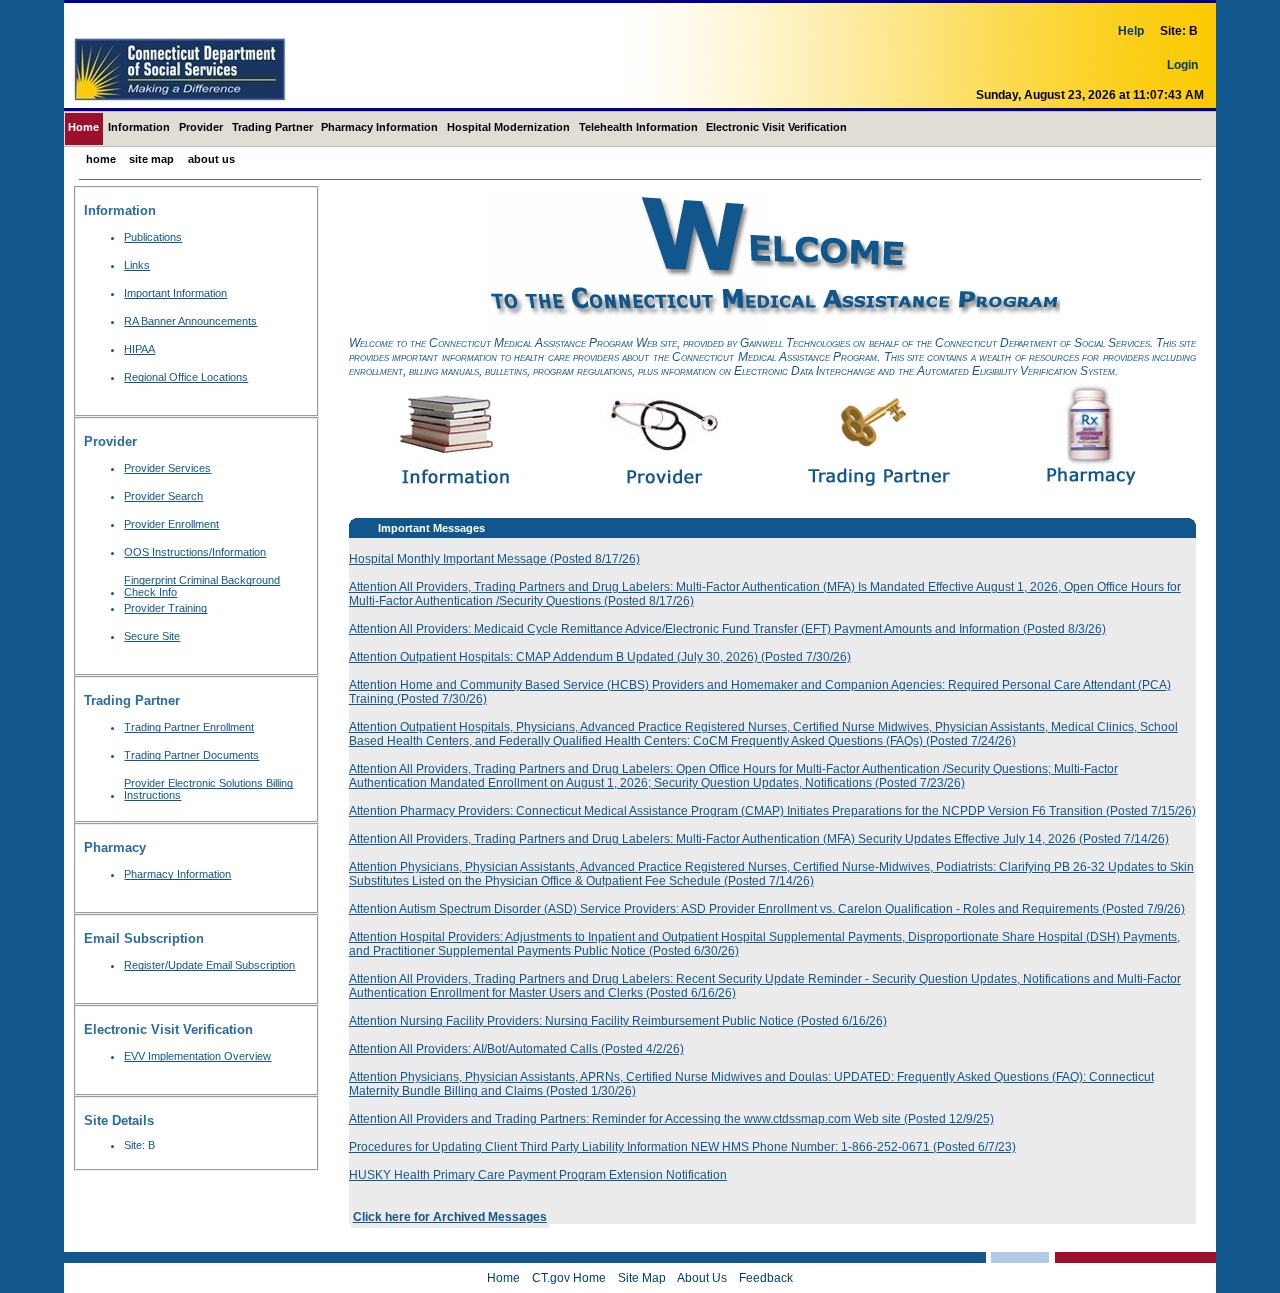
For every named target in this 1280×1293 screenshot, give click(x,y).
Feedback (766, 1278)
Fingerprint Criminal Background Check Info (202, 586)
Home (83, 127)
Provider (201, 127)
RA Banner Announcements (190, 321)
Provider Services (167, 468)
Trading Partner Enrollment (189, 727)
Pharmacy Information (379, 127)
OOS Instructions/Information (195, 552)
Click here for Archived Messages (450, 1217)
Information (139, 127)
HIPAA (139, 349)
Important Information (175, 293)
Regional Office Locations (186, 377)
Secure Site (152, 636)
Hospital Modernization (508, 127)
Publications (153, 237)
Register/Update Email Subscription (209, 965)
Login (1182, 65)
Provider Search (163, 496)
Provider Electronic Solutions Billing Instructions (208, 789)
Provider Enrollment (171, 524)
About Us (211, 159)
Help (1131, 31)
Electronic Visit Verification (776, 127)
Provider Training (165, 608)
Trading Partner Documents (191, 755)
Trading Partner (272, 127)
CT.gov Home (569, 1278)
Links (137, 265)
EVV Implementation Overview (197, 1056)
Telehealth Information (638, 127)
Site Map (151, 159)
